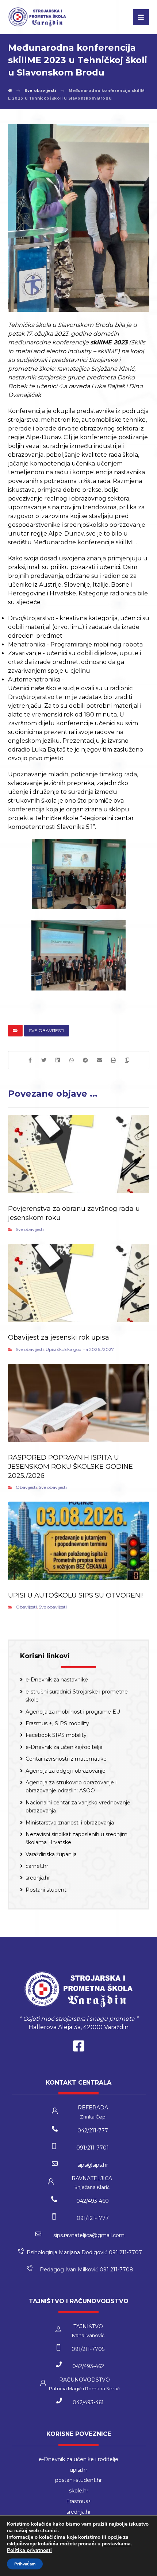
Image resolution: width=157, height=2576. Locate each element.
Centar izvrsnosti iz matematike (66, 1759)
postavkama (116, 2544)
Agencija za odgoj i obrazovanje (66, 1771)
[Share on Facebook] (30, 1060)
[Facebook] (78, 2048)
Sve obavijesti (47, 1030)
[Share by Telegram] (85, 1060)
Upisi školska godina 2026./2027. (80, 1349)
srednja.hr (38, 1878)
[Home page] (10, 91)
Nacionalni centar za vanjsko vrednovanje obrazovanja (78, 1807)
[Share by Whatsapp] (72, 1060)
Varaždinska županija (51, 1854)
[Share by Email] (99, 1060)
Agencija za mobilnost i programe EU (73, 1712)
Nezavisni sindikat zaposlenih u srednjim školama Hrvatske (76, 1838)
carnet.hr (37, 1866)
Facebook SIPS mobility (56, 1735)
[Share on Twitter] (44, 1060)
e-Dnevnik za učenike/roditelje (64, 1747)
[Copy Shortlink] (127, 1060)
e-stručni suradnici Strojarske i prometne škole (77, 1696)
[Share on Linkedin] (58, 1060)
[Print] (113, 1060)
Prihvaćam (25, 2564)
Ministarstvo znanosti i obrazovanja (70, 1823)
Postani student (46, 1890)
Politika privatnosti (29, 2550)
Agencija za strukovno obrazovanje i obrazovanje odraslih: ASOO (71, 1787)
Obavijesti (26, 1487)
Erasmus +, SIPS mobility (57, 1723)
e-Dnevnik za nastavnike (57, 1680)
